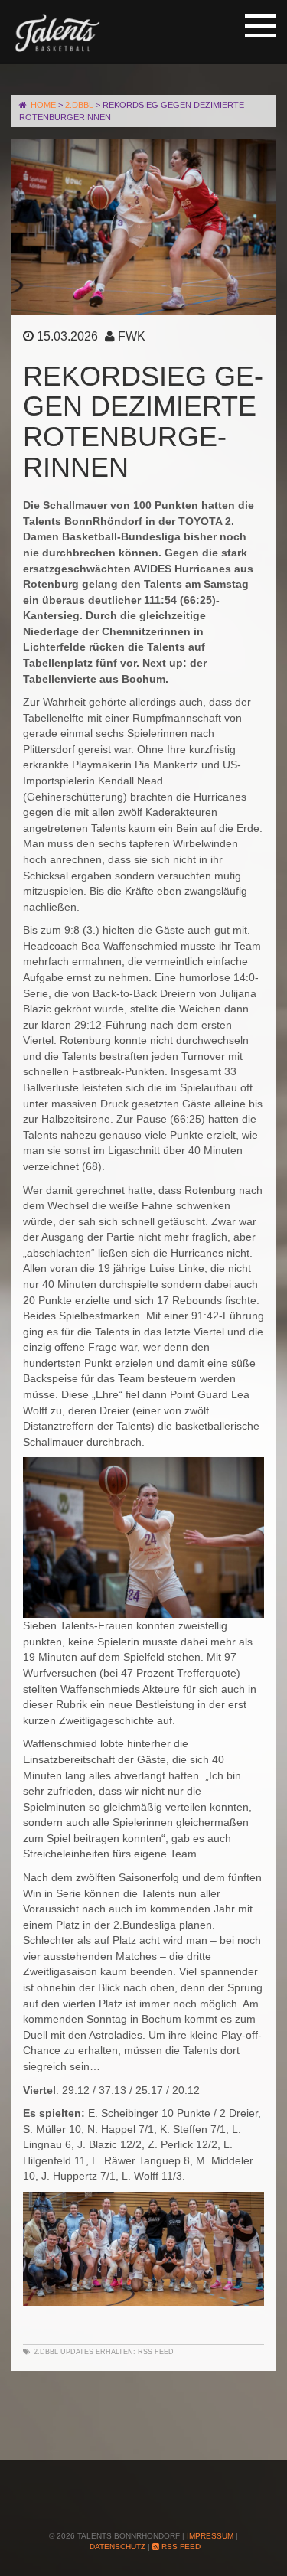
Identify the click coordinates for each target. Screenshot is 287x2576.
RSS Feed (156, 2352)
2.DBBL (46, 2352)
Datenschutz (117, 2547)
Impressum (210, 2536)
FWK (132, 336)
